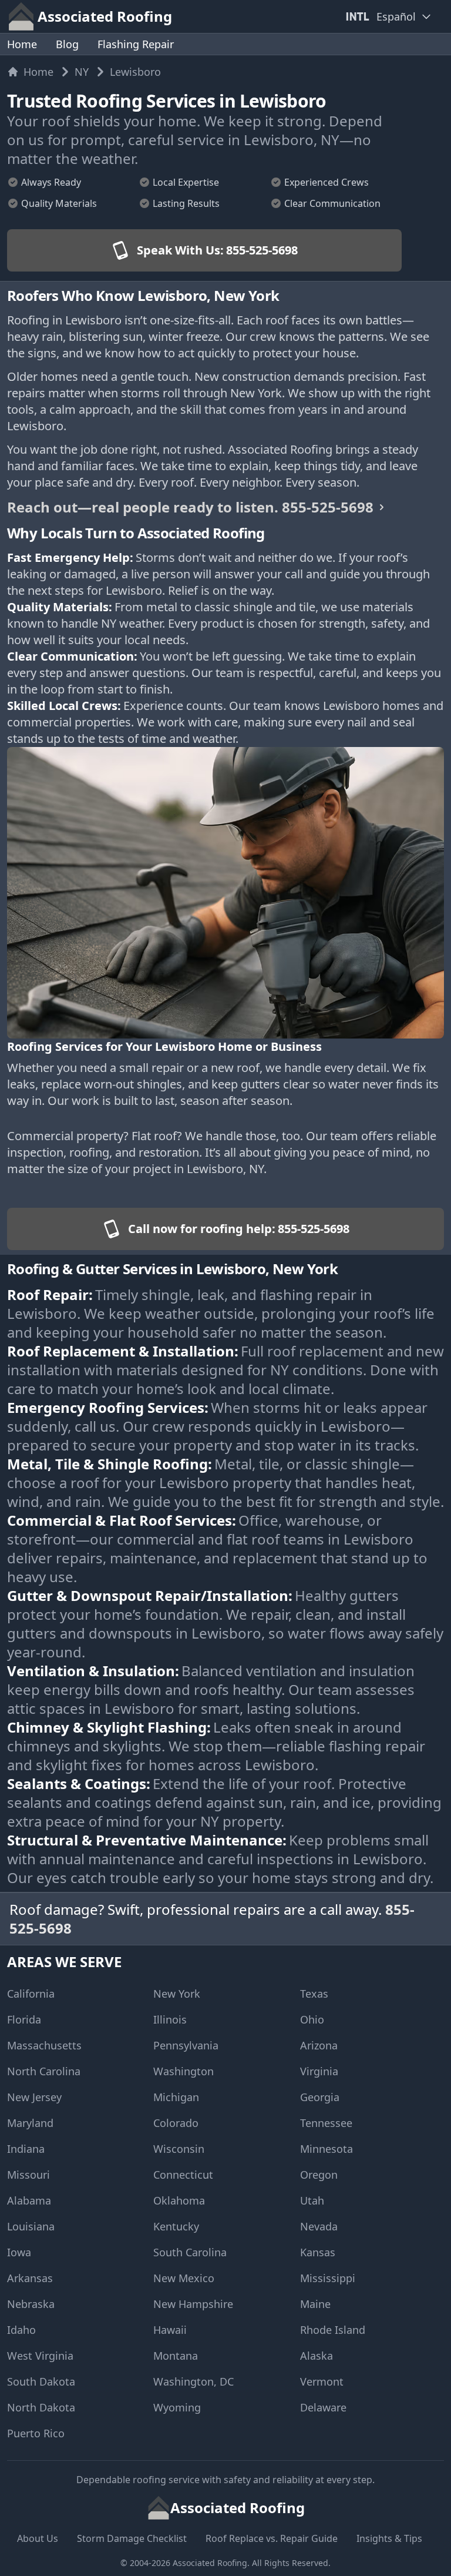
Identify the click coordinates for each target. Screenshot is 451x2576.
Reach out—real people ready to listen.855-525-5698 (190, 507)
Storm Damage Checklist (132, 2538)
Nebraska (31, 2304)
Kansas (318, 2252)
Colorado (176, 2123)
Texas (314, 1994)
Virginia (319, 2071)
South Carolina (190, 2252)
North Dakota (41, 2407)
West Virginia (40, 2356)
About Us (38, 2538)
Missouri (28, 2175)
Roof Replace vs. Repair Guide (272, 2538)
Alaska (317, 2356)
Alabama (29, 2200)
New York (177, 1994)
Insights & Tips (389, 2538)
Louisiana (31, 2226)
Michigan (176, 2097)
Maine (315, 2304)
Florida (24, 2019)
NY (82, 72)
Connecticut (183, 2175)
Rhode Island (333, 2330)
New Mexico (184, 2278)
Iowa (19, 2252)
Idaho (21, 2330)
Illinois (170, 2019)
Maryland (30, 2123)
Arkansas (30, 2278)
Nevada (319, 2226)
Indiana (26, 2149)
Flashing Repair (136, 44)
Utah (312, 2200)
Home (22, 44)
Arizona (319, 2045)
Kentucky (176, 2226)
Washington (184, 2071)
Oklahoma (179, 2200)
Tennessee (326, 2123)
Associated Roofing (210, 2563)
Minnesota (327, 2149)
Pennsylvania (186, 2045)
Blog (67, 44)
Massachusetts (44, 2045)
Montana (176, 2356)
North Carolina (44, 2071)
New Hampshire (193, 2304)
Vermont (322, 2381)
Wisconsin (179, 2149)
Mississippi (328, 2278)
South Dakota (41, 2381)
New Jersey (34, 2097)
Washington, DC (193, 2381)
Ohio (312, 2019)
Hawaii (170, 2330)
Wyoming (177, 2407)
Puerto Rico (36, 2433)
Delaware (323, 2407)
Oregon (319, 2175)
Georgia (320, 2097)
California (31, 1994)
